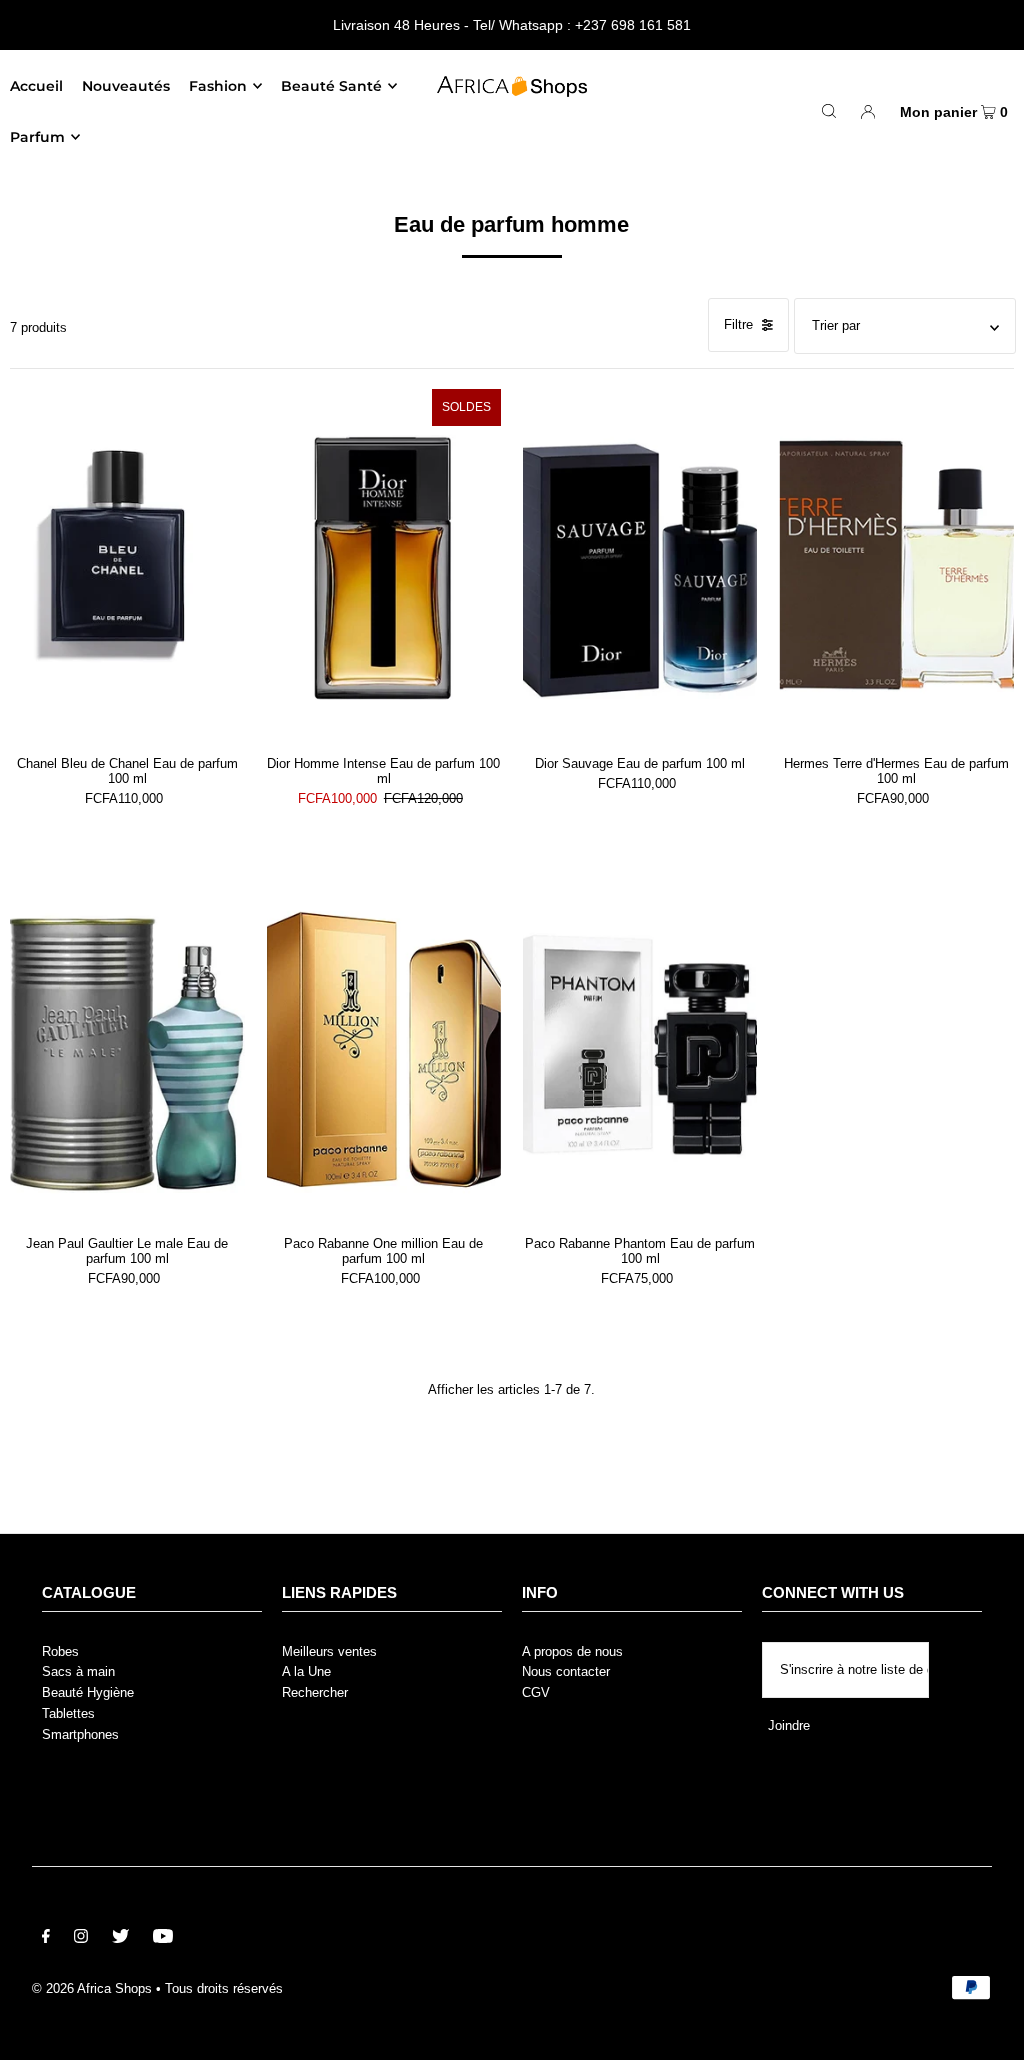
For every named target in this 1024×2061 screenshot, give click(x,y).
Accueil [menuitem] (36, 86)
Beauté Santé (331, 86)
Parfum (37, 137)
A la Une (306, 1671)
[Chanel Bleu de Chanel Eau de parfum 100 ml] (127, 565)
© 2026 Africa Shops (92, 1988)
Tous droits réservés (224, 1988)
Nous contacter (566, 1671)
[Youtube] (163, 1939)
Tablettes (68, 1713)
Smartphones (80, 1734)
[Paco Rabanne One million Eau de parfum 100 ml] (384, 1046)
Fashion (218, 86)
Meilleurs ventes (329, 1651)
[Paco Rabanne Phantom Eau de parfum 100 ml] (640, 1046)
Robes (60, 1651)
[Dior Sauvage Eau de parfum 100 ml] (640, 565)
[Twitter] (120, 1939)
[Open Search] (829, 111)
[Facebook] (46, 1939)
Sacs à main (78, 1671)
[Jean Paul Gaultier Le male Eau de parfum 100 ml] (127, 1046)
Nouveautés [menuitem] (126, 86)
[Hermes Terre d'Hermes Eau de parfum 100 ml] (896, 565)
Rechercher (315, 1692)
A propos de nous (572, 1651)
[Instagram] (81, 1939)
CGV (536, 1692)
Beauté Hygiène (88, 1692)
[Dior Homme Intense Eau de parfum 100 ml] (384, 565)
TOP (989, 2031)
